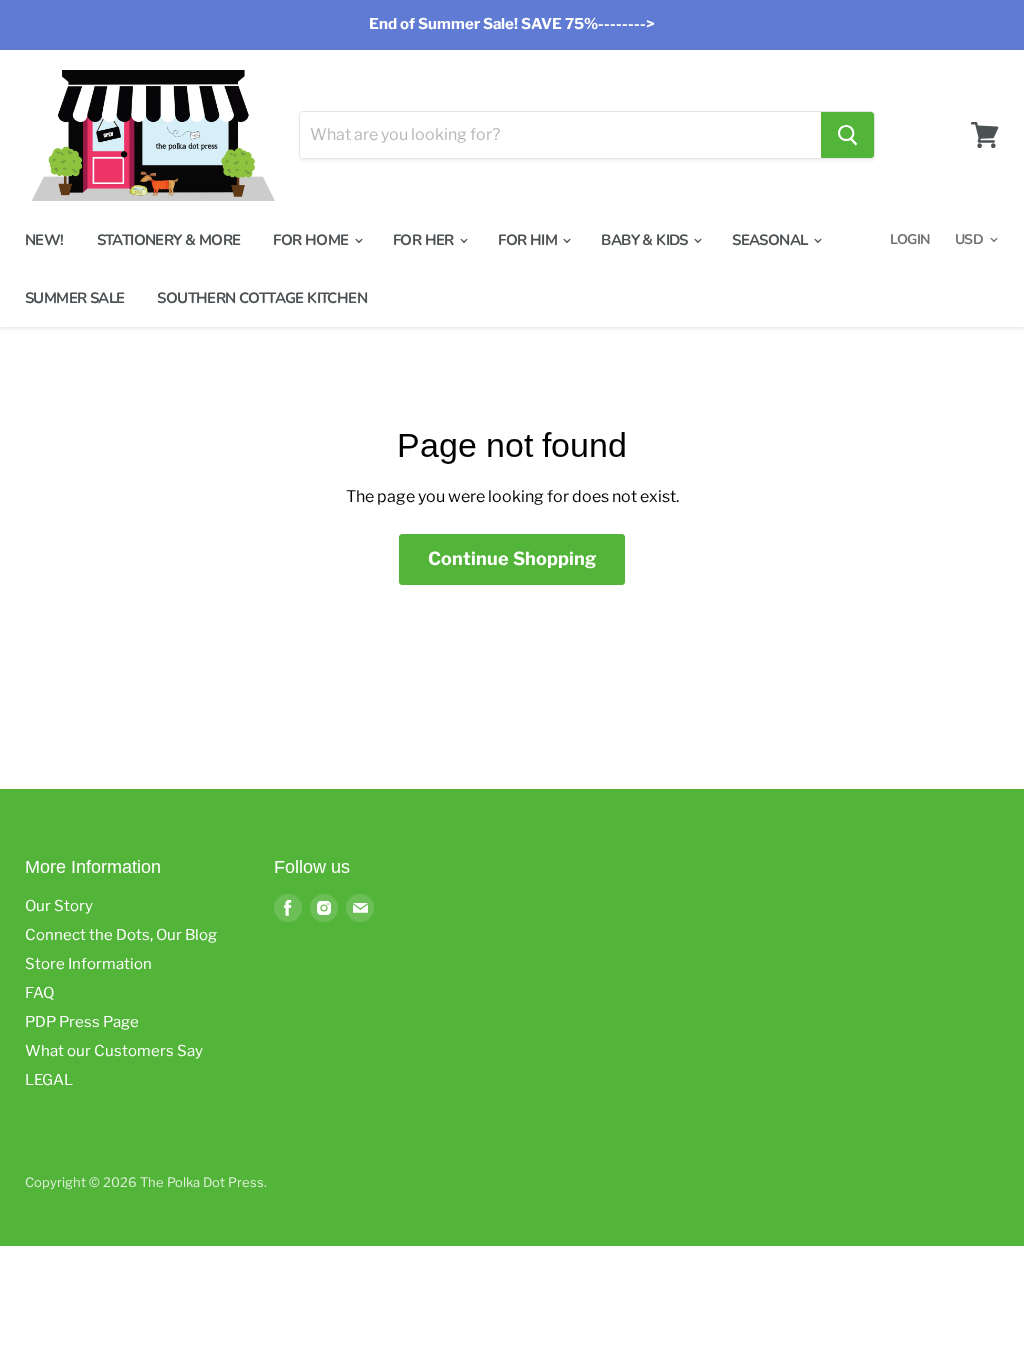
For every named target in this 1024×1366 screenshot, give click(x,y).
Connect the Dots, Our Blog (121, 935)
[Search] (847, 135)
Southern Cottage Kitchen (262, 298)
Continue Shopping (512, 558)
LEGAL (49, 1080)
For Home (312, 240)
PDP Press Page (82, 1022)
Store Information (88, 964)
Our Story (59, 906)
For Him (529, 240)
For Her (425, 240)
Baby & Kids (646, 240)
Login (909, 239)
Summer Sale (74, 298)
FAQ (39, 993)
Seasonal (771, 240)
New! (44, 240)
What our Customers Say (114, 1051)
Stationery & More (169, 240)
